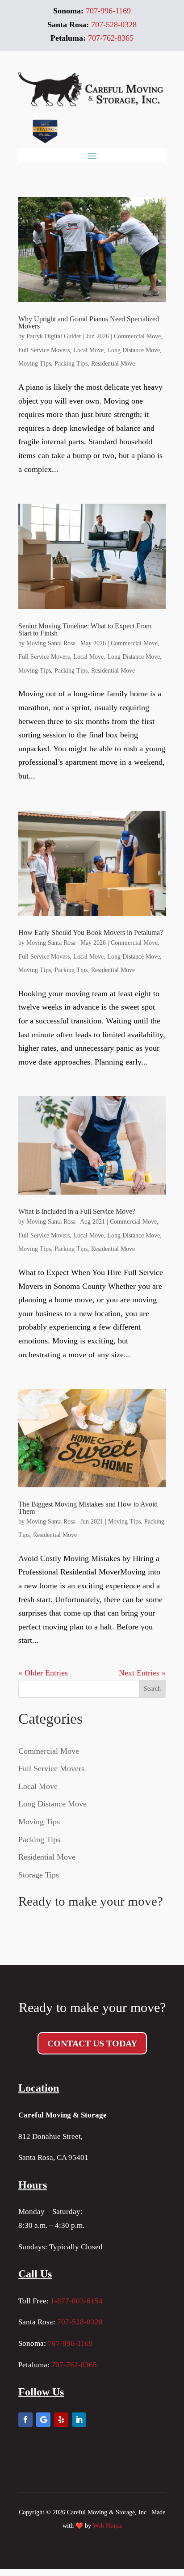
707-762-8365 (74, 2365)
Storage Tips (39, 1875)
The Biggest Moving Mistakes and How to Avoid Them (88, 1508)
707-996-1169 (70, 2343)
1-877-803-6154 (77, 2301)
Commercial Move (137, 336)
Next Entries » (142, 1673)
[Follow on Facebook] (25, 2420)
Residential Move (113, 364)
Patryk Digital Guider (54, 336)
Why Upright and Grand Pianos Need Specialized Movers (89, 322)
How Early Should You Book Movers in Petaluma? (91, 932)
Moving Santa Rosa (51, 643)
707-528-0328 (80, 2322)
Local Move (88, 350)
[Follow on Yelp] (61, 2420)
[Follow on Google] (43, 2420)
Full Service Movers (44, 350)
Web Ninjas (107, 2526)
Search (152, 1689)
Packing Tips (71, 364)
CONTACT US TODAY (92, 2043)
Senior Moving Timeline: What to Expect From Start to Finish (85, 629)
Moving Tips (35, 364)
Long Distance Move (134, 350)
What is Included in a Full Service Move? (77, 1211)
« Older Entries (43, 1673)
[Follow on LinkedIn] (79, 2420)
